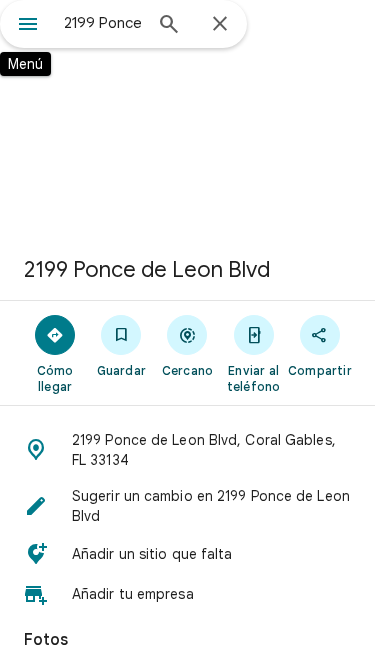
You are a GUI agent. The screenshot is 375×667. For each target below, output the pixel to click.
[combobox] (102, 23)
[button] (187, 450)
